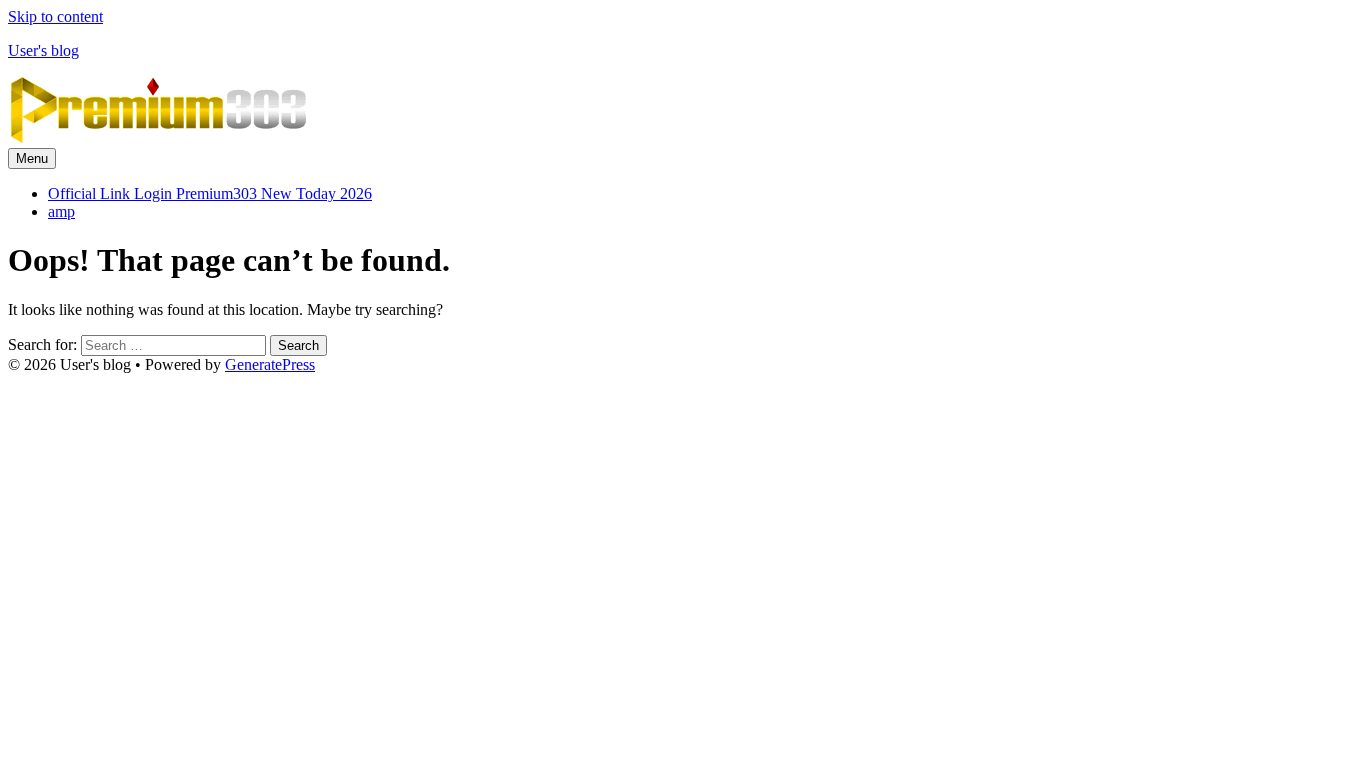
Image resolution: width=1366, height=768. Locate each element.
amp (61, 211)
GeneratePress (270, 364)
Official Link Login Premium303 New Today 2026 (210, 193)
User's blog (43, 50)
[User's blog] (158, 138)
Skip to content (55, 16)
